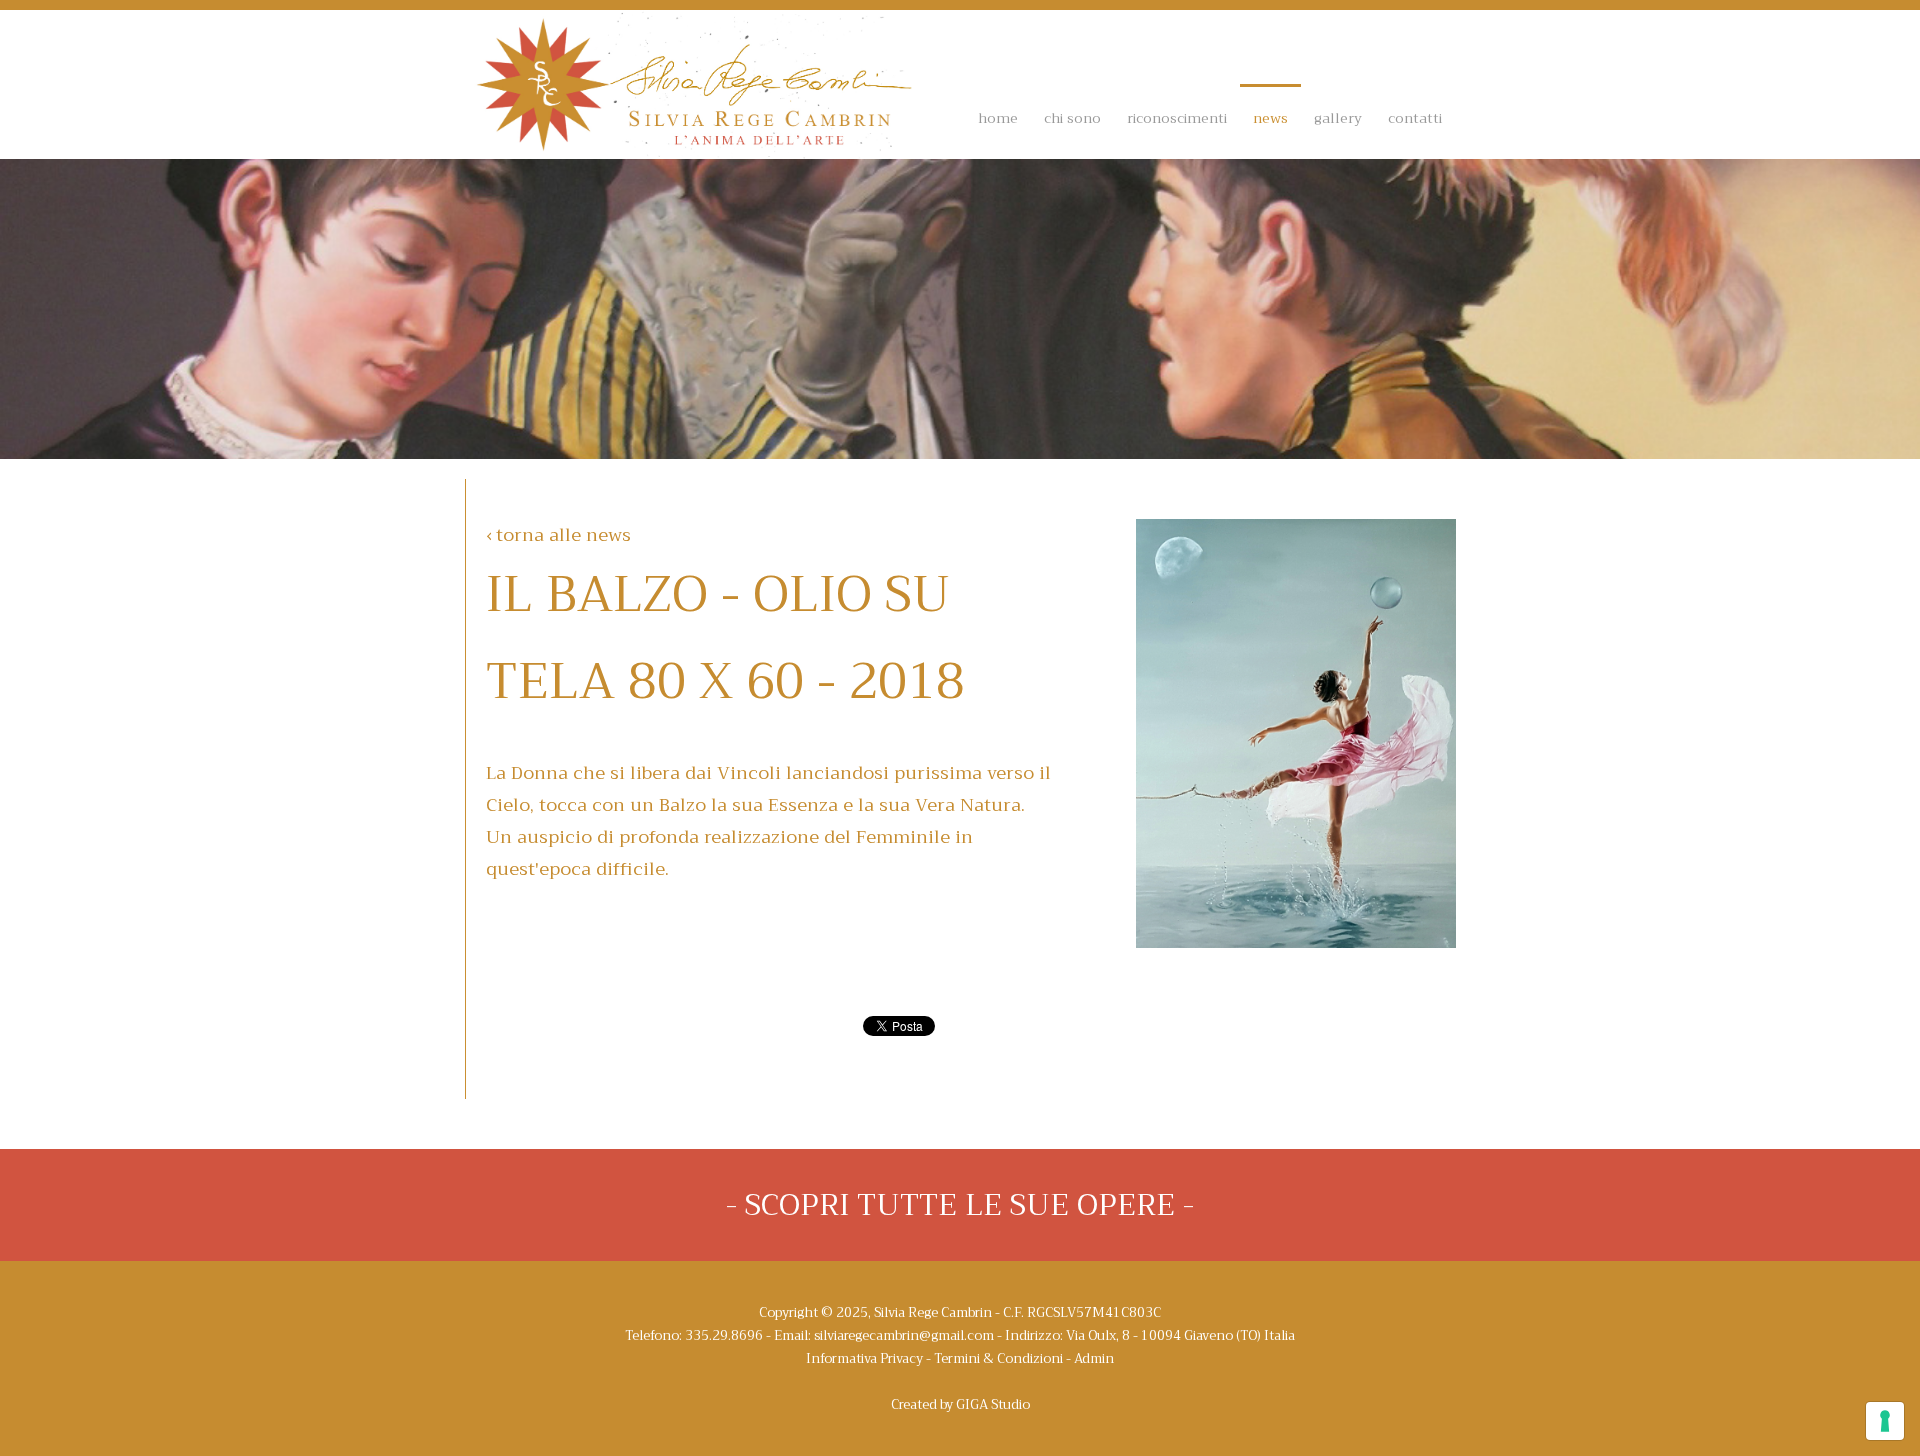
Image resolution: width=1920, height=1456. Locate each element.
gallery (1338, 118)
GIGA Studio (993, 1404)
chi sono (1072, 118)
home (998, 118)
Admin (1094, 1358)
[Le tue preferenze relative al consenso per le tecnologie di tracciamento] (1885, 1421)
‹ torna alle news (558, 535)
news (1270, 118)
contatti (1415, 118)
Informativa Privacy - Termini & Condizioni (934, 1358)
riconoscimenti (1177, 118)
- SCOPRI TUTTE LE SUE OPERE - (960, 1205)
